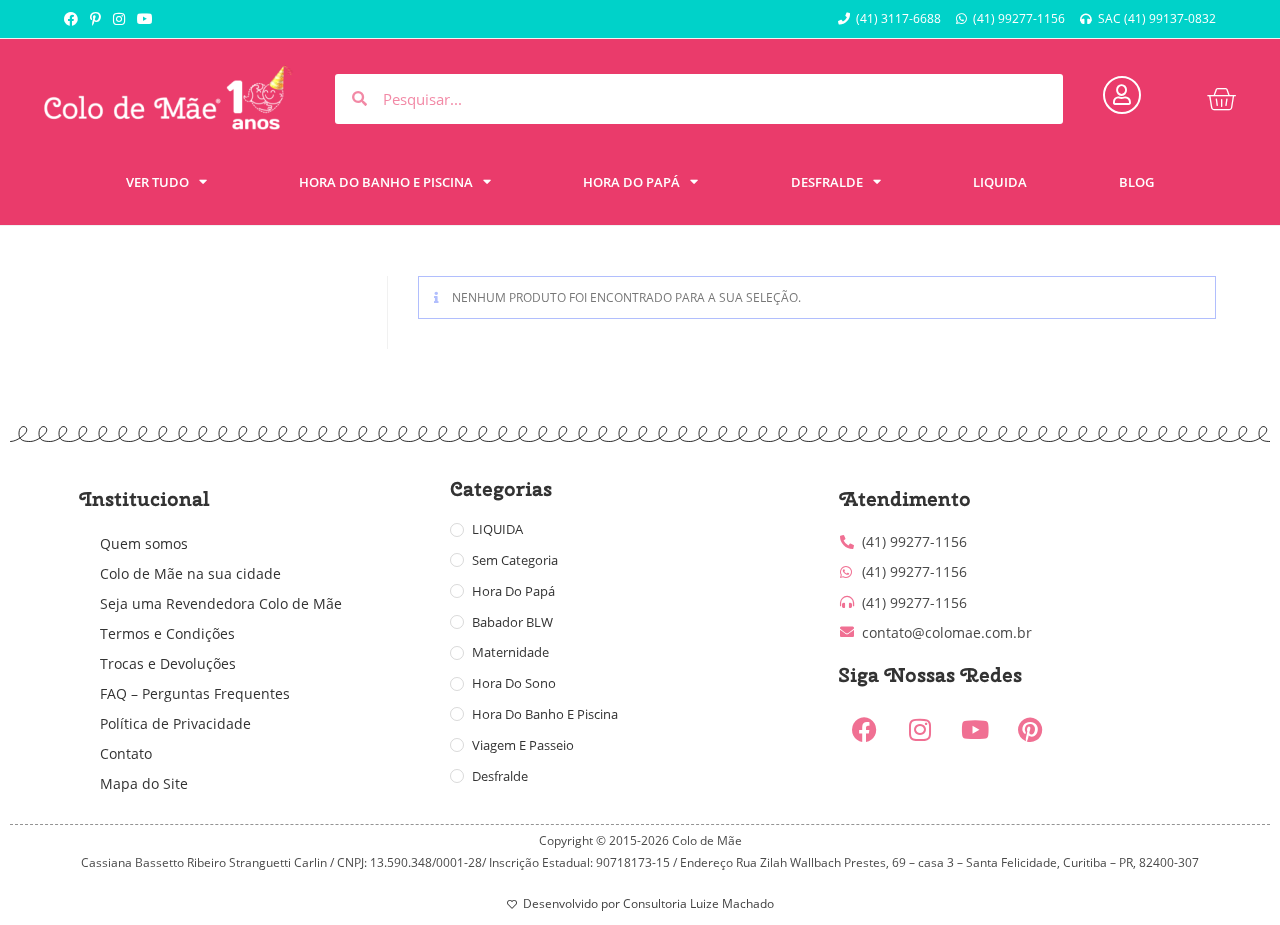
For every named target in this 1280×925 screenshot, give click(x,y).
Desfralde (500, 776)
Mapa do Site (144, 783)
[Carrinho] (1221, 99)
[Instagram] (920, 730)
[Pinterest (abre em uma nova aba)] (95, 19)
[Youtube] (975, 730)
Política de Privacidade (175, 723)
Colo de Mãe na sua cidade (190, 573)
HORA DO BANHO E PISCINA (386, 182)
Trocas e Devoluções (168, 663)
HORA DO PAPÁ (631, 182)
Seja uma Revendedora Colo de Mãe (221, 603)
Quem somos (144, 543)
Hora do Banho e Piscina (545, 714)
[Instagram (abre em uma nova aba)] (119, 19)
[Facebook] (865, 730)
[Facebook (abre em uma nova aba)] (74, 19)
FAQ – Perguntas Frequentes (195, 693)
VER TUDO (157, 182)
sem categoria (515, 560)
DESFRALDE (827, 182)
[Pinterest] (1030, 730)
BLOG (1136, 182)
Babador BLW (512, 622)
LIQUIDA (1000, 182)
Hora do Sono (514, 683)
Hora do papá (513, 591)
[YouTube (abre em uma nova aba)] (145, 19)
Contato (126, 753)
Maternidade (510, 652)
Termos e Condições (167, 633)
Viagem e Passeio (523, 745)
